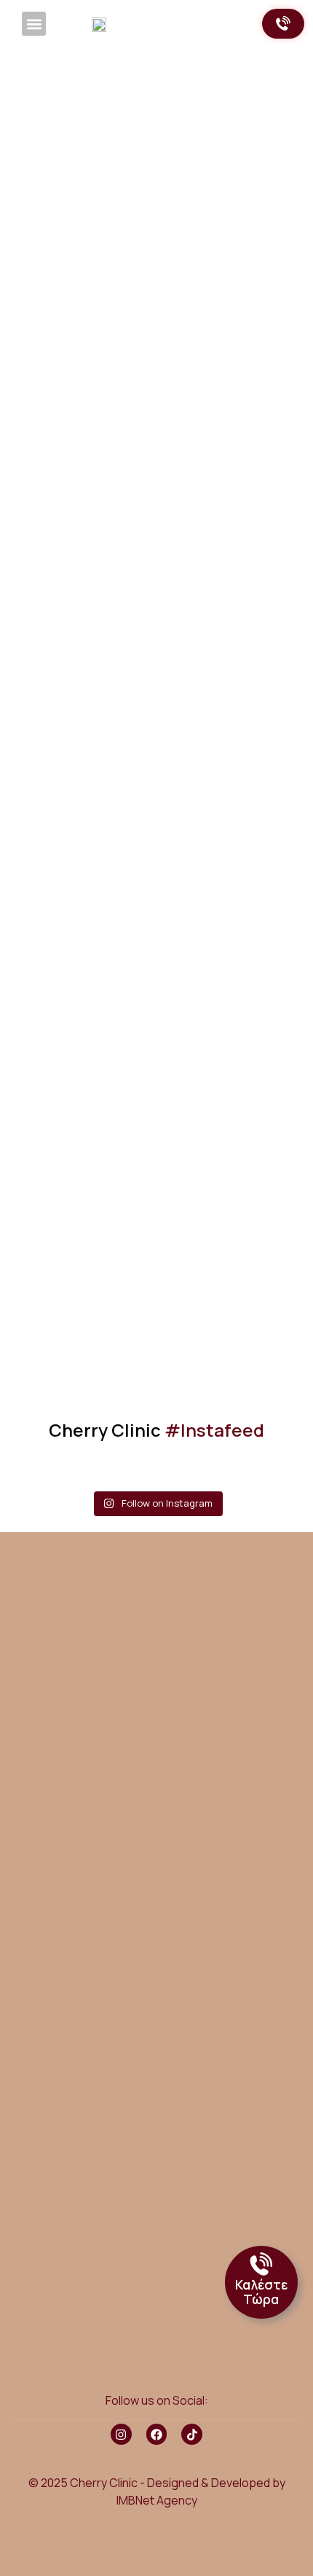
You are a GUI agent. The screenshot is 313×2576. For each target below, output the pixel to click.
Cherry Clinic (156, 1430)
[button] (34, 24)
